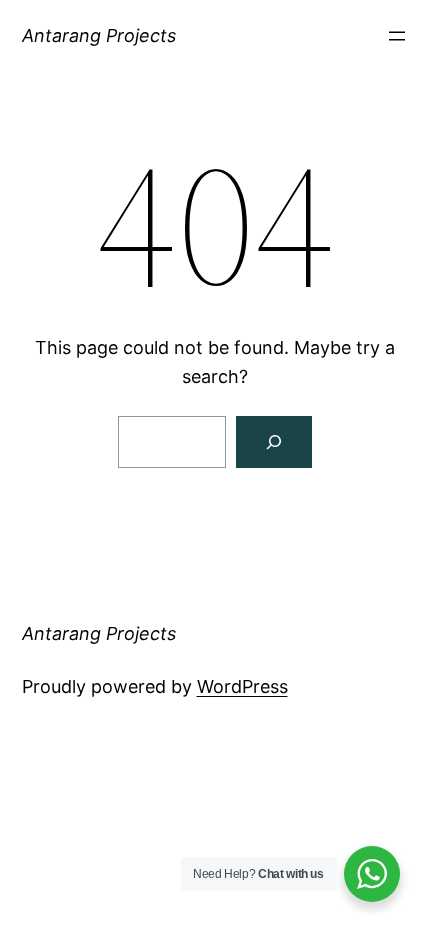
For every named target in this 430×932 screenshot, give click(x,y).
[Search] (274, 442)
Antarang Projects (99, 35)
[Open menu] (397, 36)
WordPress (242, 686)
